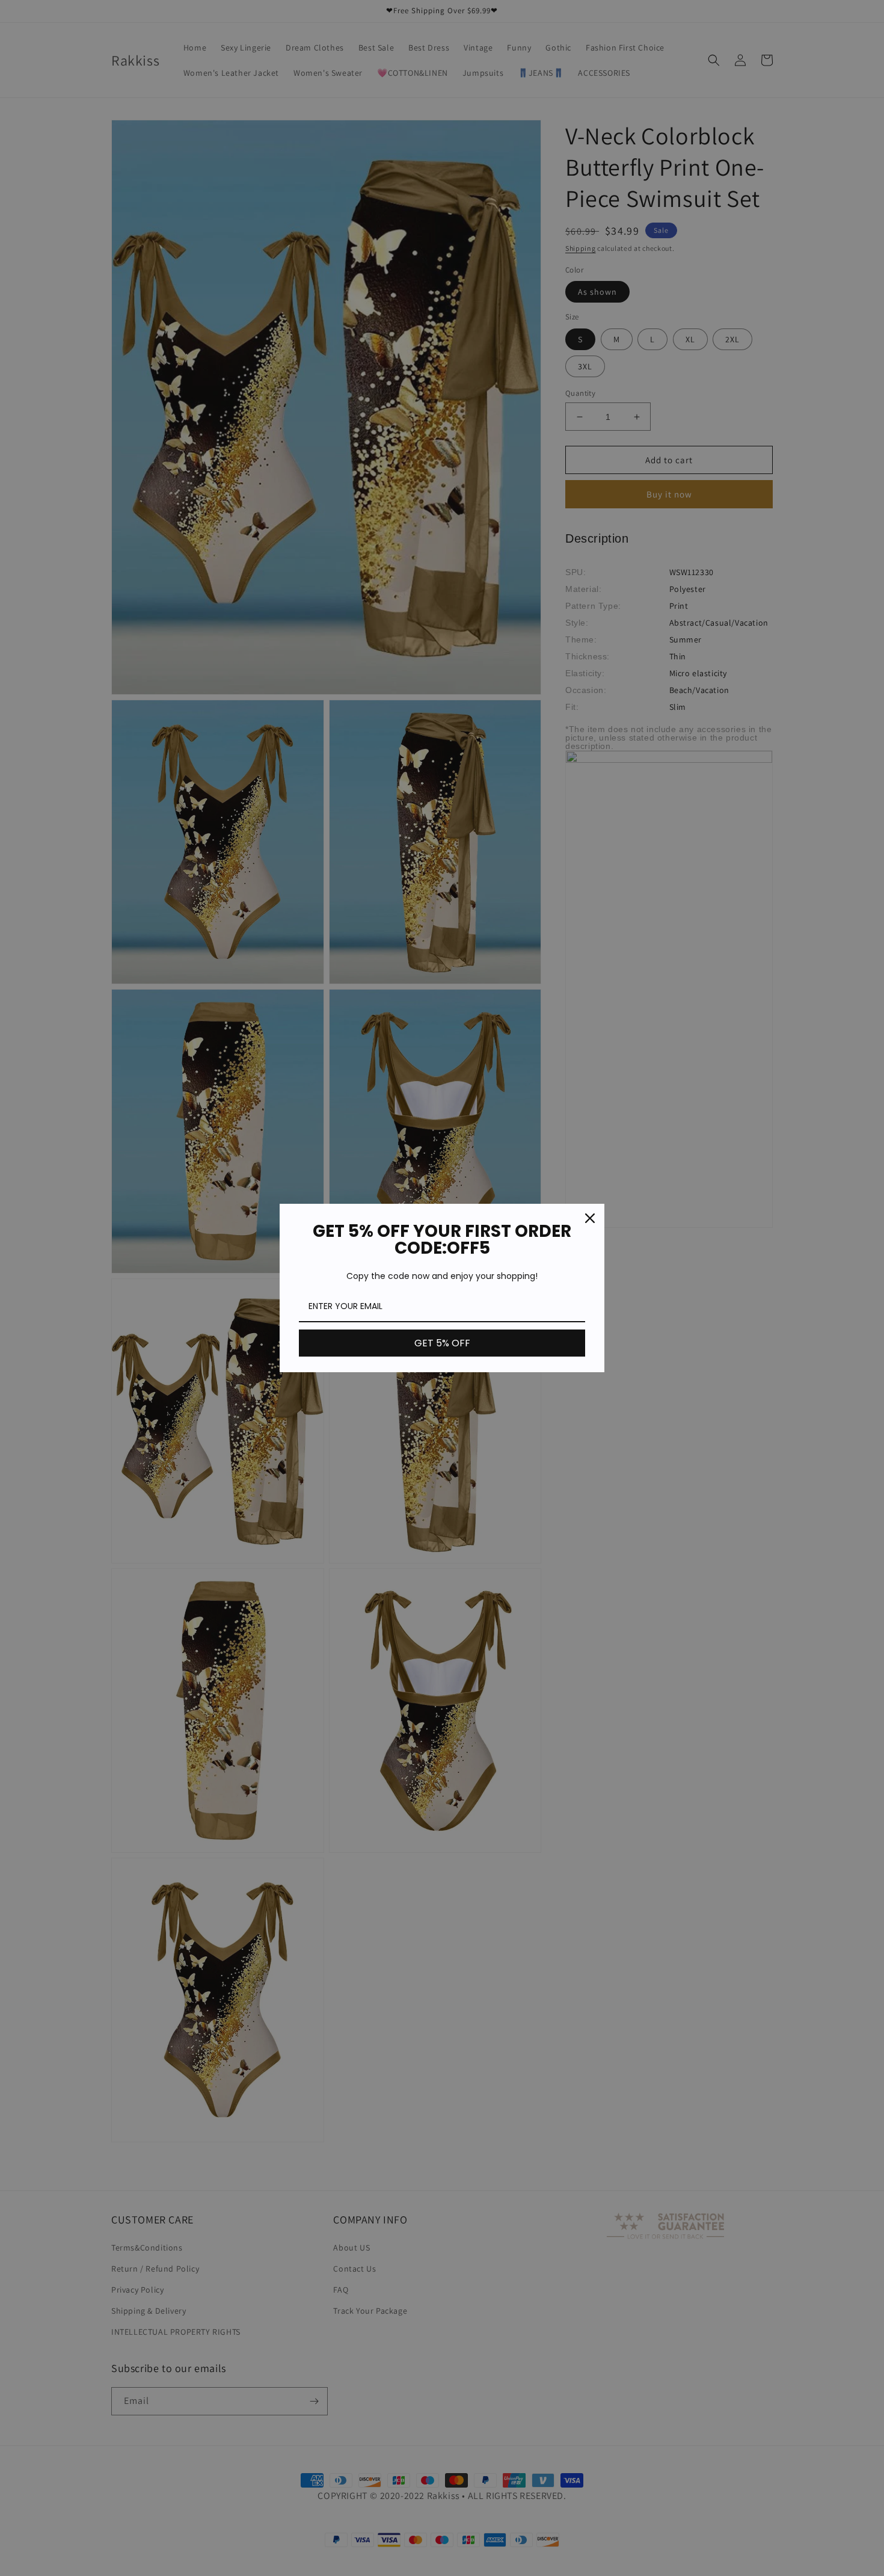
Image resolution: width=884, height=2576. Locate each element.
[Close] (590, 1218)
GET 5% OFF (442, 1343)
